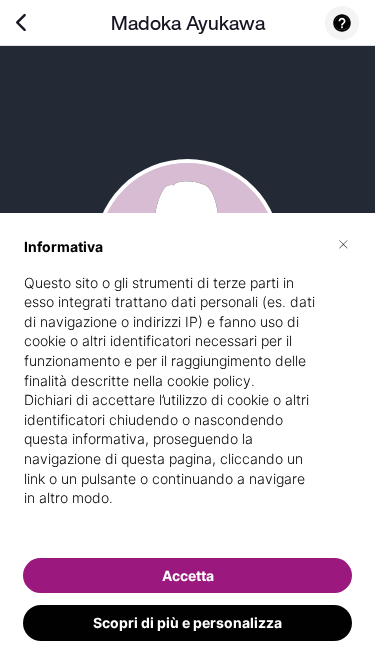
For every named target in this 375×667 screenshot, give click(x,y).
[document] (187, 388)
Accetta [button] (188, 575)
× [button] (343, 243)
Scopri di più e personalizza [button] (187, 622)
